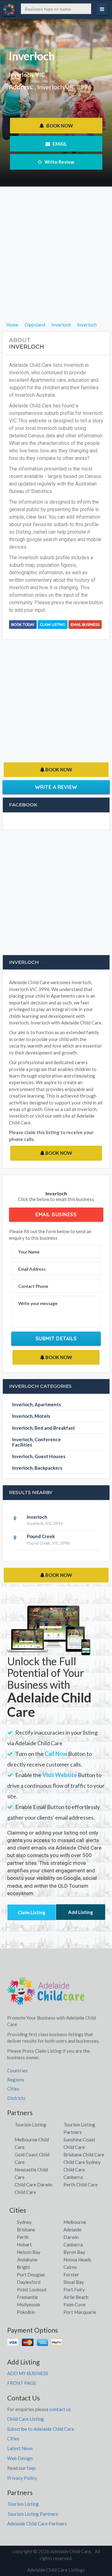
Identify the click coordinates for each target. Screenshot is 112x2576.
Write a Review (56, 787)
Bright (23, 2267)
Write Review (59, 162)
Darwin (71, 2237)
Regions (16, 2080)
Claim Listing (53, 625)
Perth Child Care (81, 2185)
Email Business (85, 625)
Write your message (38, 1303)
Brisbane (26, 2230)
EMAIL (59, 144)
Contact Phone (33, 1286)
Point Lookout (32, 2290)
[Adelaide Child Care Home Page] (46, 1993)
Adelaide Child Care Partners (37, 2524)
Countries (17, 2070)
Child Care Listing (26, 2419)
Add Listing (81, 1912)
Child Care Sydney (82, 2162)
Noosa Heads (77, 2260)
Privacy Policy (22, 2478)
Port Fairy (74, 2290)
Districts (16, 2098)
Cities (13, 2089)
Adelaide (72, 2230)
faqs (31, 2468)
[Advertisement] (56, 265)
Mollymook (28, 2304)
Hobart (24, 2245)
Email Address (32, 1269)
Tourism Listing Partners (33, 2514)
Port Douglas (31, 2275)
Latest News (20, 2448)
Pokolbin (26, 2312)
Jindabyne (27, 2260)
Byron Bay (74, 2252)
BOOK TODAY (23, 625)
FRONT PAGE (22, 2383)
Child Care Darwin (33, 2185)
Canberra (73, 2245)
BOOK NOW (59, 126)
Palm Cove (75, 2304)
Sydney (24, 2222)
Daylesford (29, 2282)
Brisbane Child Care (84, 2155)
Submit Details (56, 1338)
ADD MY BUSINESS (28, 2373)
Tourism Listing (30, 2125)
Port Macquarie (80, 2312)
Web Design (20, 2458)
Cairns (70, 2267)
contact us (60, 2409)
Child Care (25, 2192)
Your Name (29, 1252)
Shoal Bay (74, 2282)
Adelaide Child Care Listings (56, 2570)
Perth (23, 2237)
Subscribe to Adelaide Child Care (41, 2429)
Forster (71, 2275)
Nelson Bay (29, 2252)
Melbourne (75, 2222)
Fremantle (27, 2297)
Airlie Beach (76, 2297)
